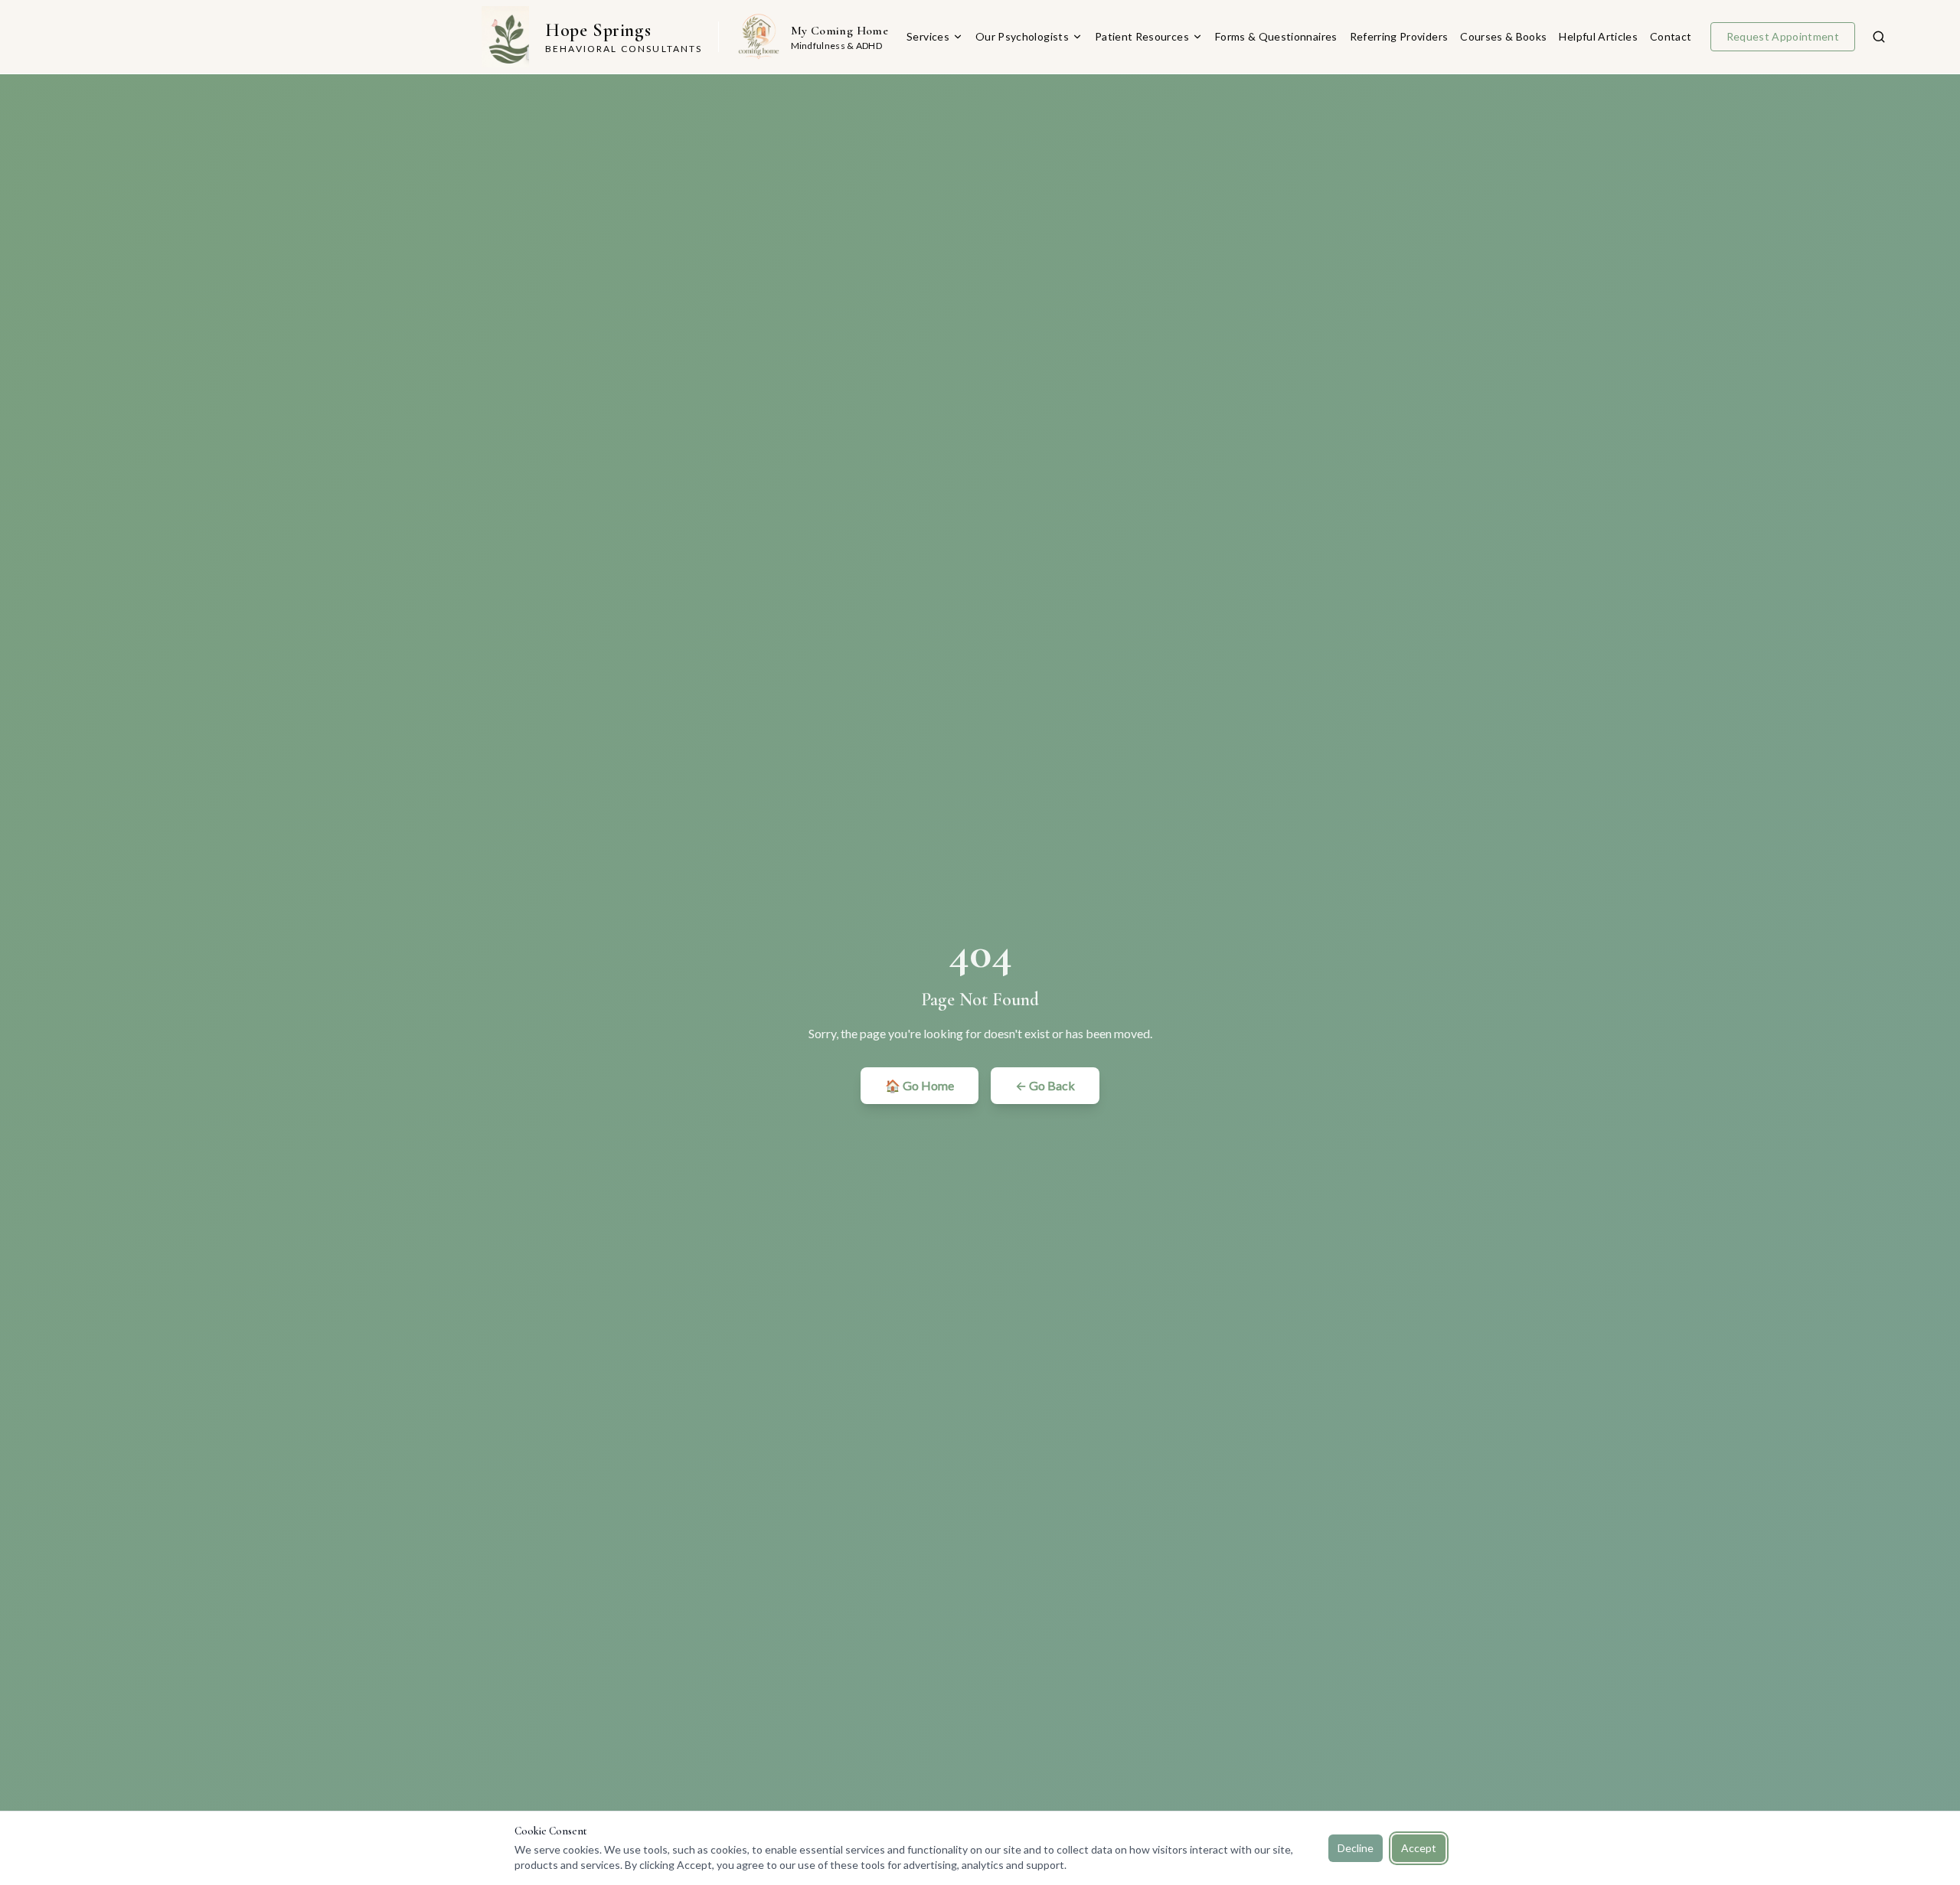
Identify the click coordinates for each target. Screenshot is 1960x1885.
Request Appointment (1783, 36)
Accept (1419, 1848)
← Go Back (1045, 1085)
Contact (1671, 36)
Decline (1356, 1848)
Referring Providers (1399, 36)
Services (928, 36)
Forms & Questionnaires (1276, 36)
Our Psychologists (1022, 36)
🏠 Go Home (920, 1085)
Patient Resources (1142, 36)
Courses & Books (1503, 36)
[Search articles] (1879, 37)
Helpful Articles (1598, 36)
